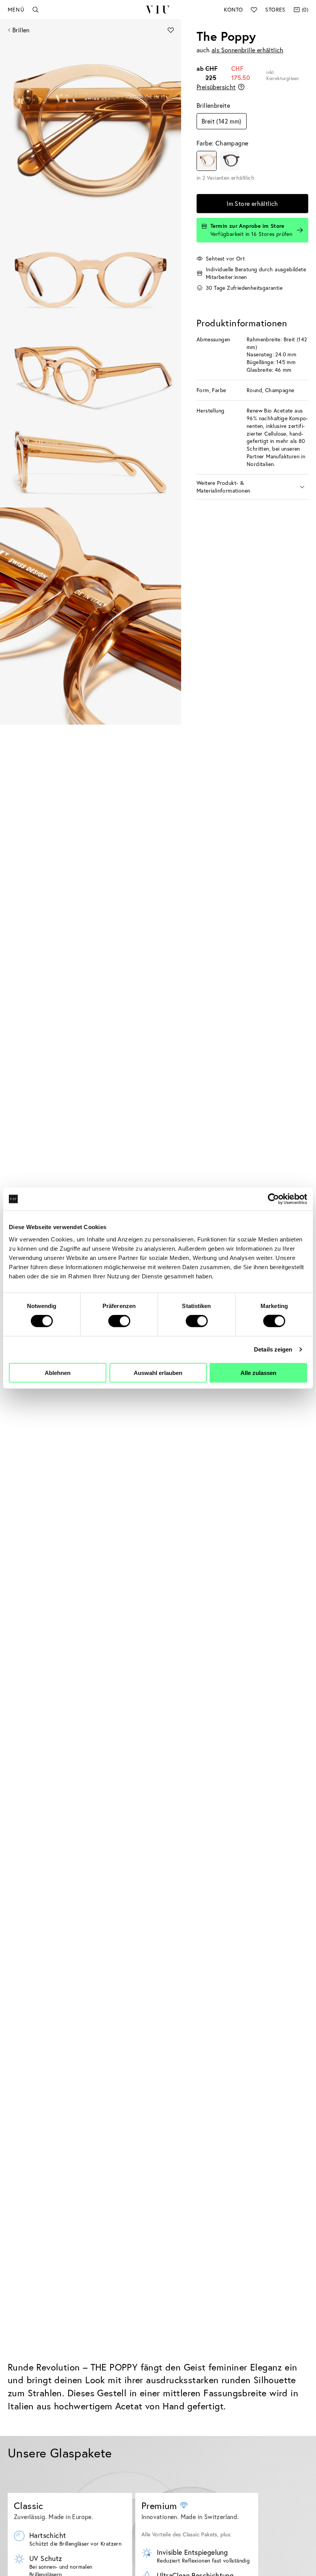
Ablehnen (58, 1372)
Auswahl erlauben (158, 1372)
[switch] (119, 1321)
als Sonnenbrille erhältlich (248, 50)
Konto (233, 9)
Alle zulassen (258, 1372)
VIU (158, 10)
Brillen (21, 30)
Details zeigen (273, 1349)
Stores (275, 9)
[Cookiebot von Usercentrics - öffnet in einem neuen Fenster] (273, 1199)
